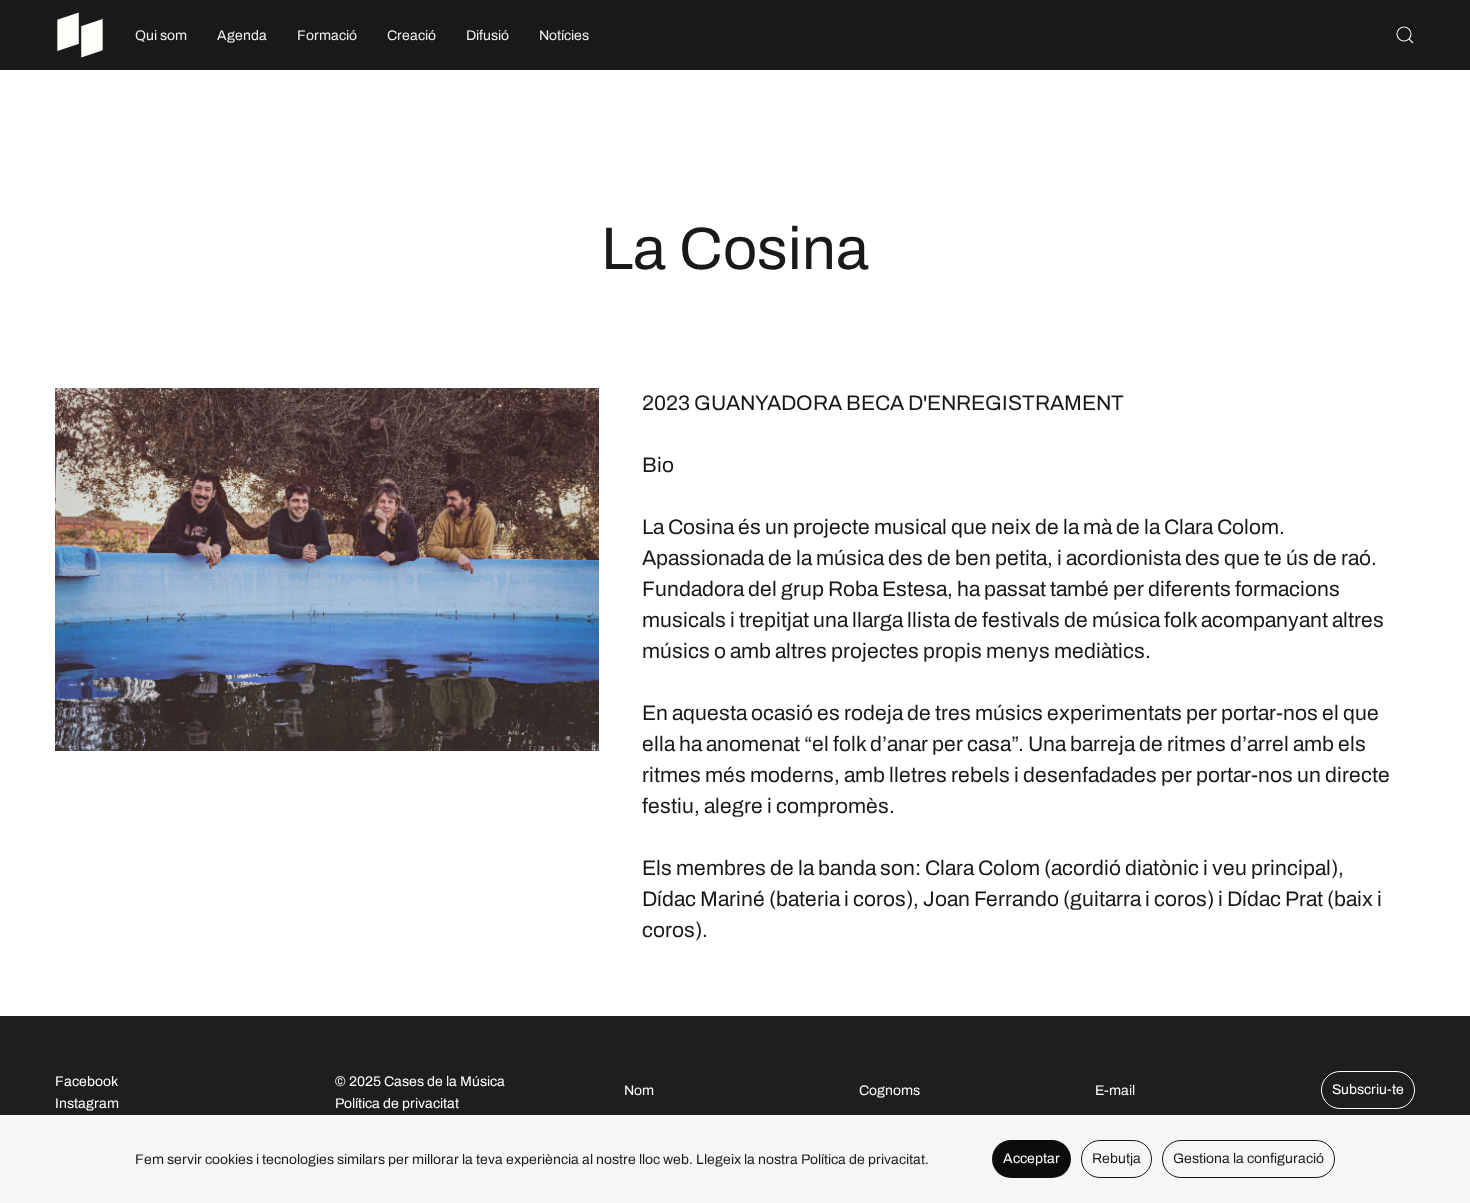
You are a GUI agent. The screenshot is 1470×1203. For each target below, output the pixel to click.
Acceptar (1031, 1158)
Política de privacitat (397, 1103)
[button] (1405, 35)
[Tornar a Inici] (80, 35)
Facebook (86, 1081)
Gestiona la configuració (1248, 1158)
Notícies (564, 35)
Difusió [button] (487, 35)
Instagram (87, 1103)
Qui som (161, 35)
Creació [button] (411, 35)
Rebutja (1116, 1158)
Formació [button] (327, 35)
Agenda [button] (242, 35)
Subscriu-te (1368, 1089)
